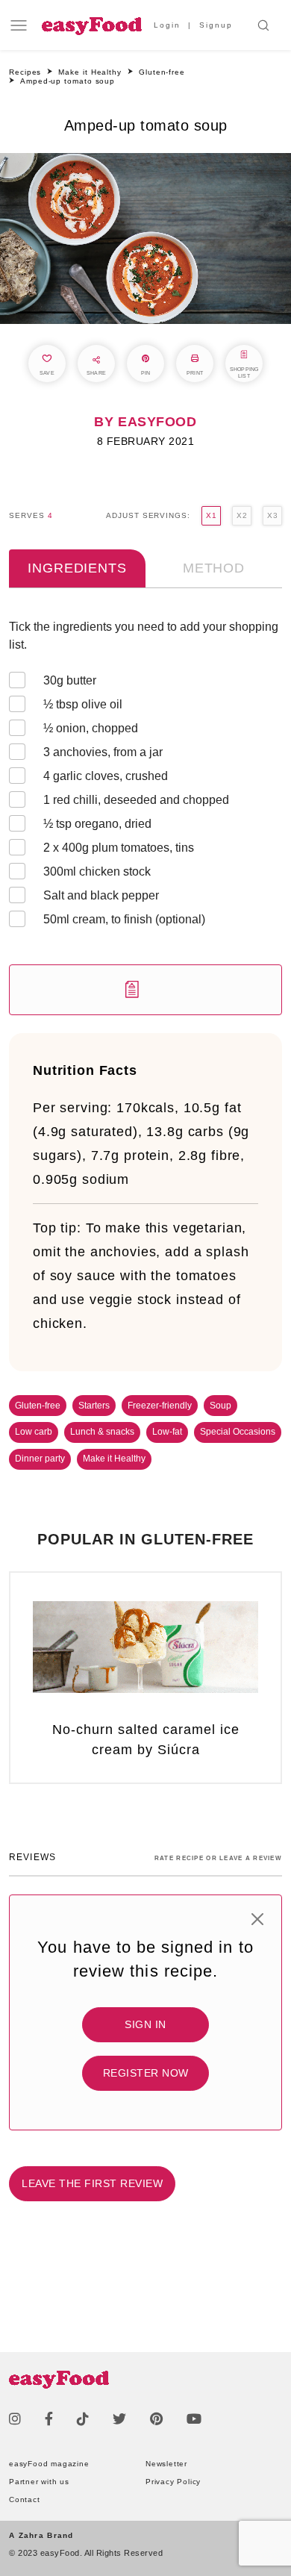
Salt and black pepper (101, 895)
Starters (94, 1406)
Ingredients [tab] (77, 568)
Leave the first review (92, 2183)
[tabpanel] (145, 817)
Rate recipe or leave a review (218, 1858)
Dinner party (40, 1459)
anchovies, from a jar (103, 752)
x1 (211, 515)
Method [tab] (214, 568)
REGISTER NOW (146, 2073)
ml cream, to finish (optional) (124, 919)
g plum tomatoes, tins (119, 848)
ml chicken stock (97, 871)
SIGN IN (145, 2024)
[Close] (257, 1919)
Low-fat (167, 1432)
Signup (216, 25)
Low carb (34, 1432)
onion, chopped (91, 728)
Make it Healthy (114, 1459)
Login (167, 25)
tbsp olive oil (83, 704)
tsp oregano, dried (97, 824)
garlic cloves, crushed (106, 776)
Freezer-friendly (160, 1406)
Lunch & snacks (102, 1432)
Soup (220, 1406)
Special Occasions (238, 1432)
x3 (272, 515)
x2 (242, 515)
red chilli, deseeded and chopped (136, 800)
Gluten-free (38, 1406)
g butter (70, 680)
